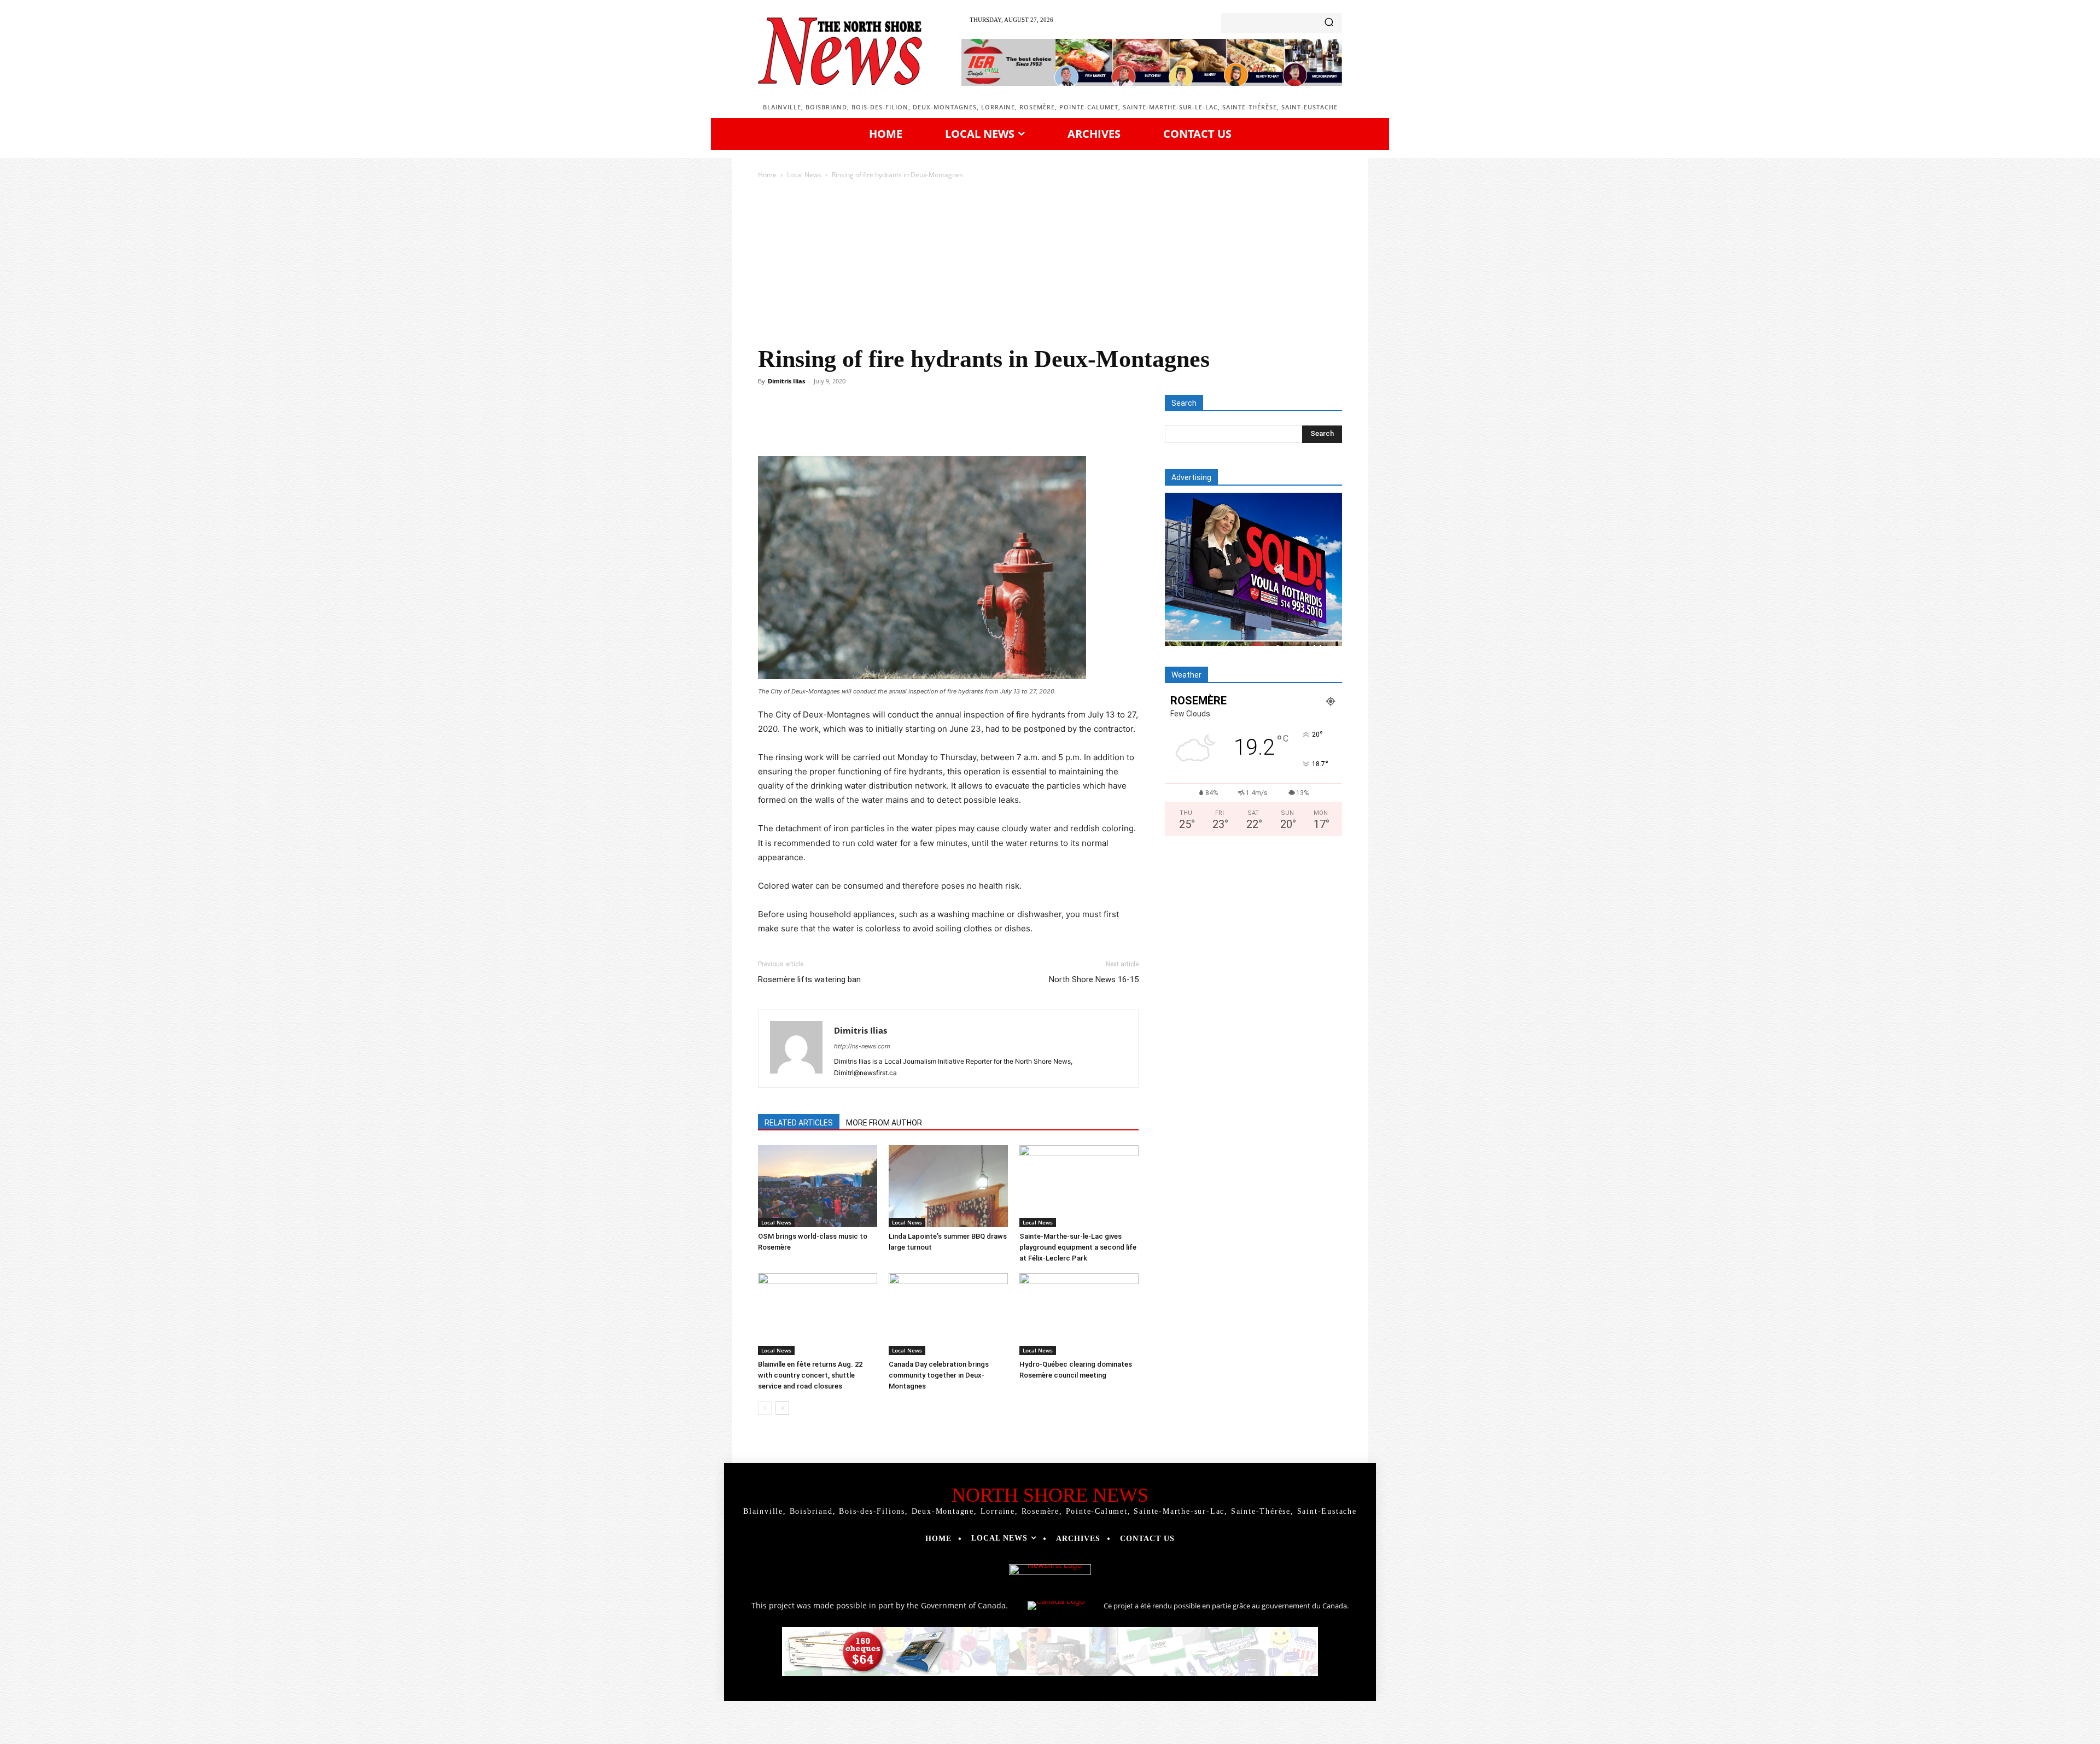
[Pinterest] (884, 425)
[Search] (1329, 23)
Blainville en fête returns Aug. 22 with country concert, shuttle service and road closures (810, 1375)
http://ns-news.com (862, 1046)
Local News (804, 175)
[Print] (984, 425)
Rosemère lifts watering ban (809, 979)
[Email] (959, 425)
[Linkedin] (934, 425)
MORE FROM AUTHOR (884, 1123)
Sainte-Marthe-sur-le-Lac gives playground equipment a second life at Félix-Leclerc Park (1078, 1247)
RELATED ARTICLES (799, 1123)
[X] (859, 425)
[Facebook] (833, 425)
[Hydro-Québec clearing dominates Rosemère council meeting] (1079, 1314)
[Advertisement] (1050, 263)
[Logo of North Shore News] (840, 51)
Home (767, 175)
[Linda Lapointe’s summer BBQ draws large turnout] (948, 1186)
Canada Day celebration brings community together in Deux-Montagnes (939, 1375)
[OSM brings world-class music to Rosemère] (818, 1186)
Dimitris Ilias (786, 381)
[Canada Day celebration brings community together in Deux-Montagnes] (948, 1314)
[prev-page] (765, 1408)
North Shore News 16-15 (1094, 979)
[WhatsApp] (909, 425)
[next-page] (782, 1408)
